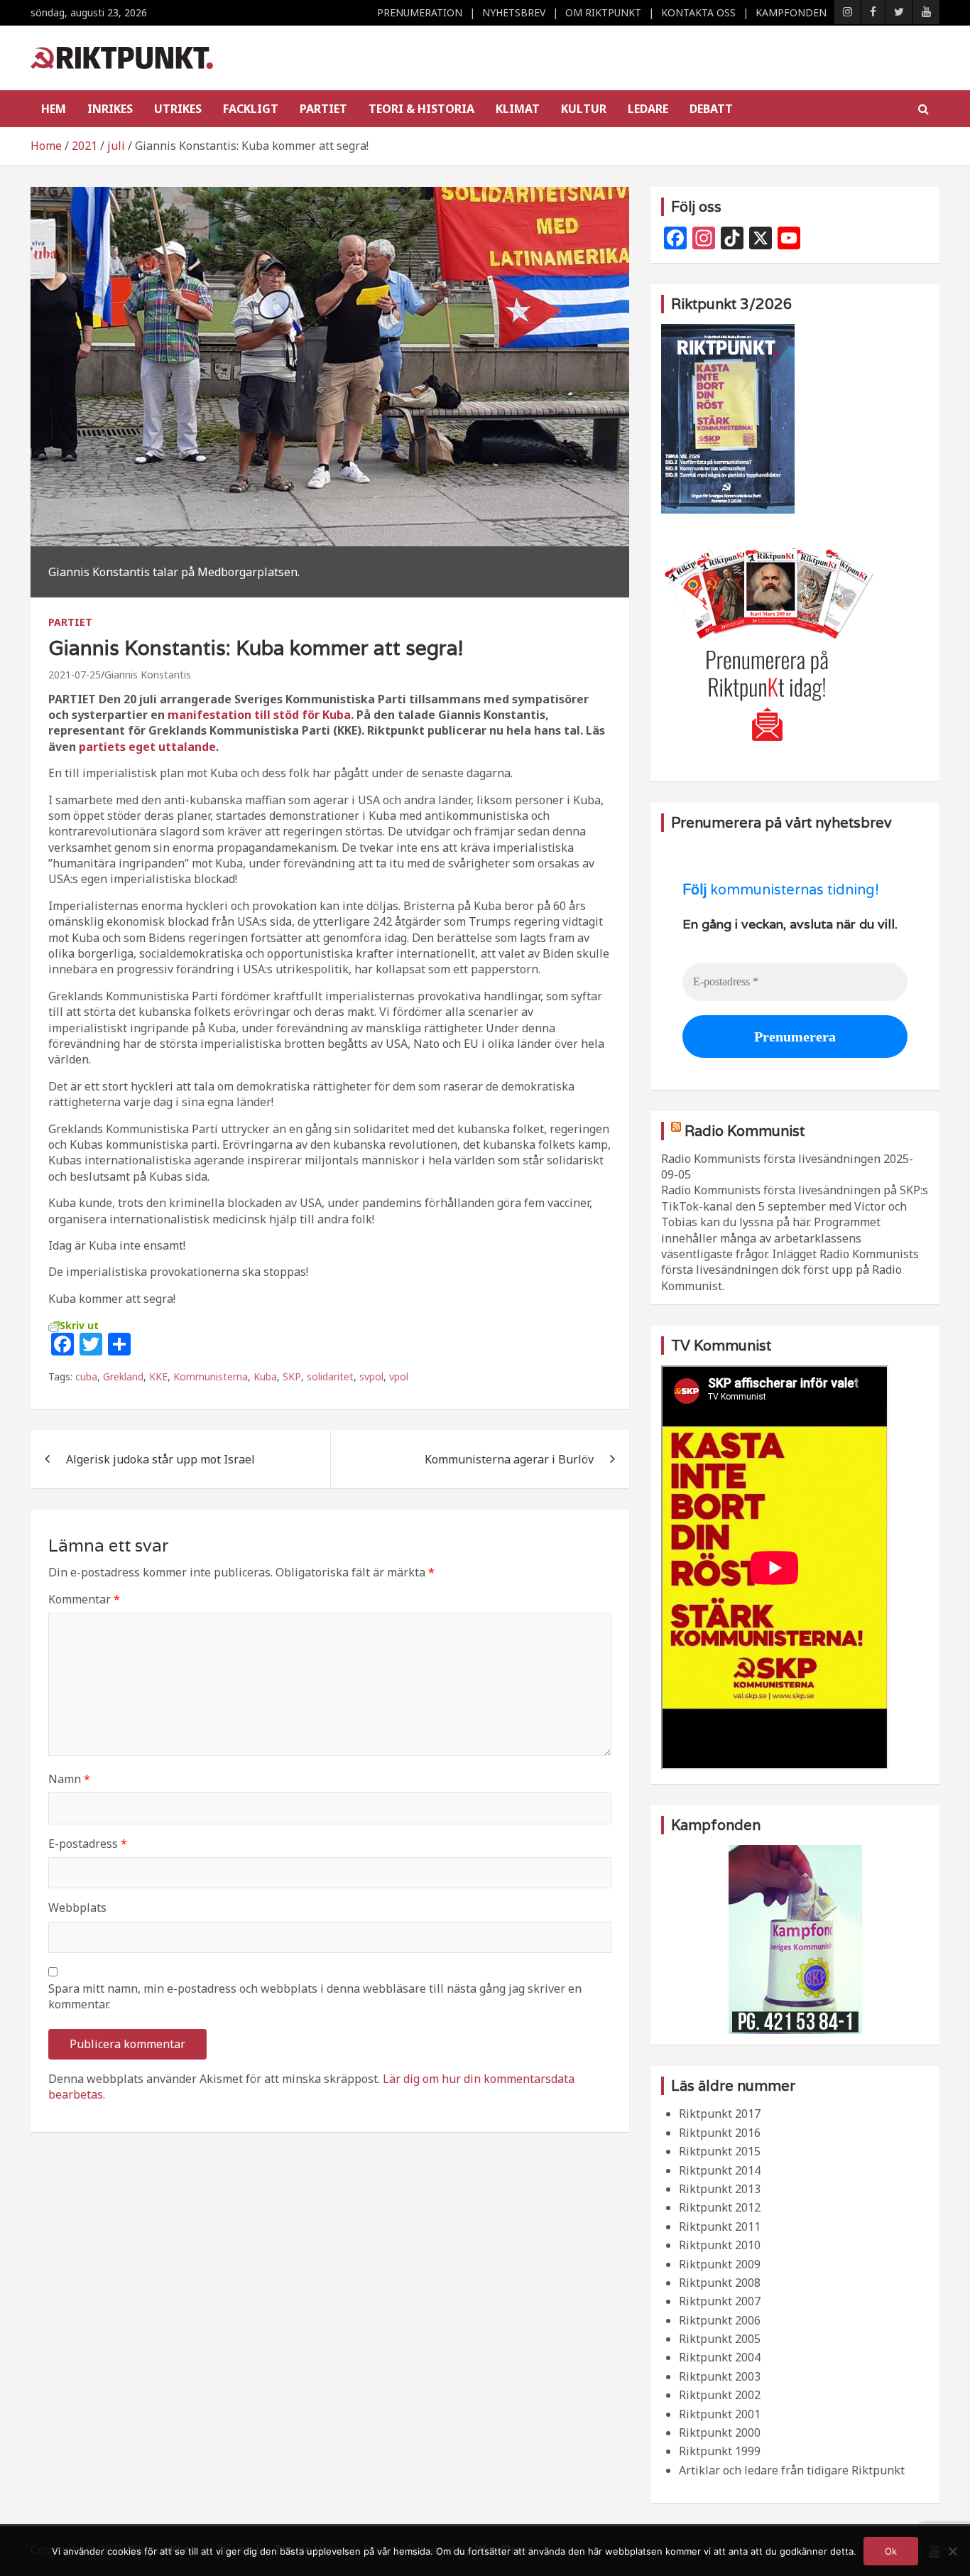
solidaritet (330, 1376)
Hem (54, 109)
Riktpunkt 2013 (720, 2189)
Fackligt (251, 109)
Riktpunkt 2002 (720, 2395)
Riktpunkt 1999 (720, 2451)
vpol (399, 1376)
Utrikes (178, 109)
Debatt (711, 109)
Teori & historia (421, 109)
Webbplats (77, 1907)
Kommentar (84, 1599)
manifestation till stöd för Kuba (259, 715)
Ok (891, 2551)
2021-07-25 (75, 675)
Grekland (123, 1376)
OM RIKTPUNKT (603, 12)
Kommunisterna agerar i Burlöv (509, 1459)
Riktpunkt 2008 (720, 2283)
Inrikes (110, 109)
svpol (371, 1376)
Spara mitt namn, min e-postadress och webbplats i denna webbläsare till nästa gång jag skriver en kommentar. (315, 1996)
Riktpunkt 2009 (720, 2264)
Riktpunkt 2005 (720, 2339)
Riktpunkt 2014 (720, 2170)
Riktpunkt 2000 (720, 2432)
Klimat (518, 109)
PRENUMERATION (420, 12)
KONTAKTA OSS (698, 12)
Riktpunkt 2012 (720, 2207)
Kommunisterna (211, 1376)
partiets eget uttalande (147, 747)
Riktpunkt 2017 (720, 2114)
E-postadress (88, 1844)
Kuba (265, 1376)
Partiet (323, 109)
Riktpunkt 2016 (720, 2133)
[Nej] (952, 2551)
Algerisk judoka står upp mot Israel (160, 1459)
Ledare (648, 109)
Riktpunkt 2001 (720, 2414)
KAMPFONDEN (791, 12)
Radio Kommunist (745, 1131)
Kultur (584, 109)
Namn (69, 1779)
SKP (292, 1376)
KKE (158, 1376)
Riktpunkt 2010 (720, 2245)
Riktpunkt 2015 (720, 2151)
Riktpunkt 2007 (720, 2301)
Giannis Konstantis (148, 675)
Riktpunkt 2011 (720, 2226)
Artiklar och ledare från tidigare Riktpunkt (792, 2470)
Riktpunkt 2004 (720, 2357)
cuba (86, 1376)
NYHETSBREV (514, 12)
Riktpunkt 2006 (720, 2320)
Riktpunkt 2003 (720, 2376)
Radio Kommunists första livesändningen (771, 1159)
